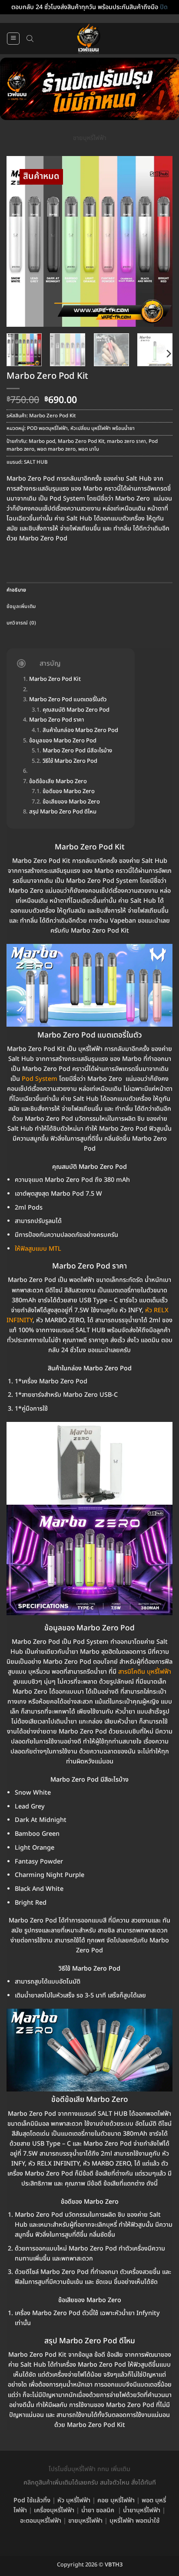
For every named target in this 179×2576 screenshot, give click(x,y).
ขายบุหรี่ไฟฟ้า (90, 138)
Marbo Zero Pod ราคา (56, 720)
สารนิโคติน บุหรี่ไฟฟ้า (145, 1672)
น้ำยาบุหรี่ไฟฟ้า (142, 2510)
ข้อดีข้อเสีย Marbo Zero (58, 782)
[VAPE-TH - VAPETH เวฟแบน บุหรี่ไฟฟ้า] (89, 39)
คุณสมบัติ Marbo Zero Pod (76, 710)
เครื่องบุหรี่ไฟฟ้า (54, 2510)
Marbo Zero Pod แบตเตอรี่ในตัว (68, 700)
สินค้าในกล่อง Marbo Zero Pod (80, 731)
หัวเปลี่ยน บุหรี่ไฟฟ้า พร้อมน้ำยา (103, 428)
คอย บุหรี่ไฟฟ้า (116, 2500)
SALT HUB (36, 462)
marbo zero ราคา (126, 441)
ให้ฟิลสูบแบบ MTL (38, 1249)
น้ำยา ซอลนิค (98, 2510)
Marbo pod (42, 441)
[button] (13, 39)
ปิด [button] (164, 7)
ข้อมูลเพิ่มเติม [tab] (21, 607)
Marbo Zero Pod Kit (81, 441)
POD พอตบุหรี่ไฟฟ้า (47, 428)
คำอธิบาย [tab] (16, 590)
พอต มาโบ (89, 449)
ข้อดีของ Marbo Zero (69, 792)
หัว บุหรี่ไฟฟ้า (74, 2500)
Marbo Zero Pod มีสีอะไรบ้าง (77, 751)
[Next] (158, 242)
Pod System (40, 1079)
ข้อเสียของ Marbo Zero (71, 802)
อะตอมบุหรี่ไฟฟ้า (41, 2521)
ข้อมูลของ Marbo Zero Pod (63, 741)
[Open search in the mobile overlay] (30, 39)
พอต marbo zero (56, 449)
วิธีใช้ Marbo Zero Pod (70, 761)
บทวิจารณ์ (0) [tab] (22, 623)
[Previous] (21, 242)
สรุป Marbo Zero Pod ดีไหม (63, 812)
